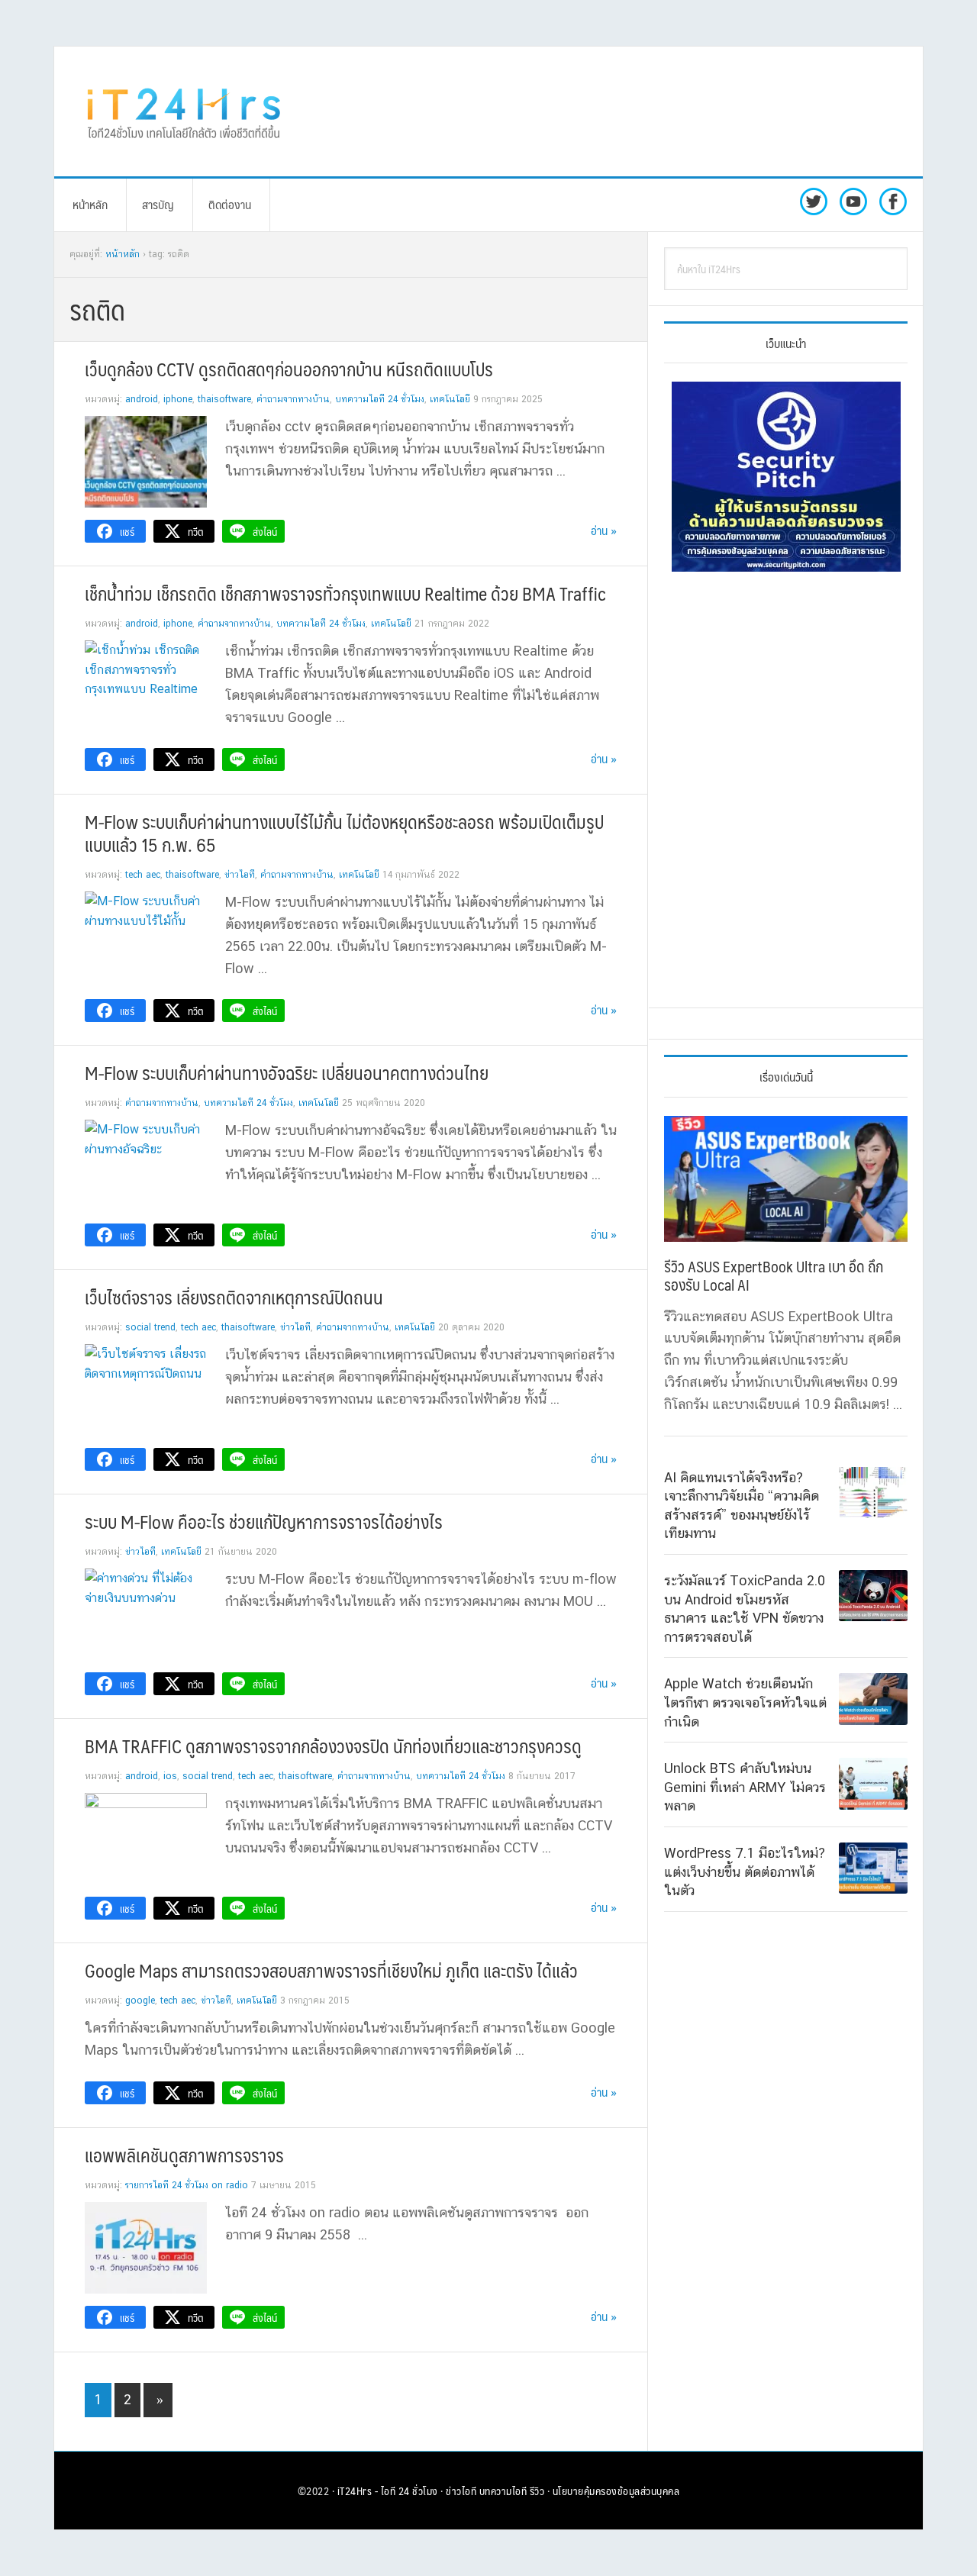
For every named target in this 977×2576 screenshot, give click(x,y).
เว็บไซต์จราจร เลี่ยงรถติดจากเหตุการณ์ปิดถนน (234, 1297)
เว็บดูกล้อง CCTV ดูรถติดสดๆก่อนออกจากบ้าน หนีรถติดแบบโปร (289, 369)
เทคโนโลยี (450, 399)
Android (142, 399)
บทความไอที (503, 2491)
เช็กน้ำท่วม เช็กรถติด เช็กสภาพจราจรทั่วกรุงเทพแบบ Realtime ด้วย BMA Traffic (345, 593)
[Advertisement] (614, 111)
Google (140, 2001)
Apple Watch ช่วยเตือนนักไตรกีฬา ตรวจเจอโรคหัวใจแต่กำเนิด (745, 1702)
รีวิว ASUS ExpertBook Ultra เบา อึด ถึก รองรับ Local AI (774, 1275)
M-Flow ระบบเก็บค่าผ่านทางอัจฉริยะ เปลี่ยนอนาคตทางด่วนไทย (287, 1072)
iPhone (178, 399)
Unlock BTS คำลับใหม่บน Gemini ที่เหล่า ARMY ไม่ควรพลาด (745, 1787)
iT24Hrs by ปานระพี (184, 111)
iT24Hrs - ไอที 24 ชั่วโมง (388, 2491)
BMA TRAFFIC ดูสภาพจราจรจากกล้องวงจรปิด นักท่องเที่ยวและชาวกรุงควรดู (333, 1746)
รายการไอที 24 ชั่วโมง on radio (187, 2185)
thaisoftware (224, 399)
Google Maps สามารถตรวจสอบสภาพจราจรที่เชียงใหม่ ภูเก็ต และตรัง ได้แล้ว (331, 1970)
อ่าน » (604, 530)
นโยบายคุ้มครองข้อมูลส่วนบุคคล (616, 2491)
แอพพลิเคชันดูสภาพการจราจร (184, 2155)
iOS (170, 1776)
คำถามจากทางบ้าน (293, 399)
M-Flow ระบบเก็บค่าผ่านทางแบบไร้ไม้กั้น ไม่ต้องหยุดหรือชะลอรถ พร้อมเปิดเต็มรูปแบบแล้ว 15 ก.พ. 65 (344, 833)
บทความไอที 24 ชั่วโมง (380, 399)
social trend (150, 1327)
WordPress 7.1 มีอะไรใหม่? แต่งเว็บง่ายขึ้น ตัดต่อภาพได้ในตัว (745, 1872)
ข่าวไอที (240, 875)
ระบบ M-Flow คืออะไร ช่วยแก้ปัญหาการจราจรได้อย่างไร (264, 1521)
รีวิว (537, 2491)
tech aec (143, 875)
